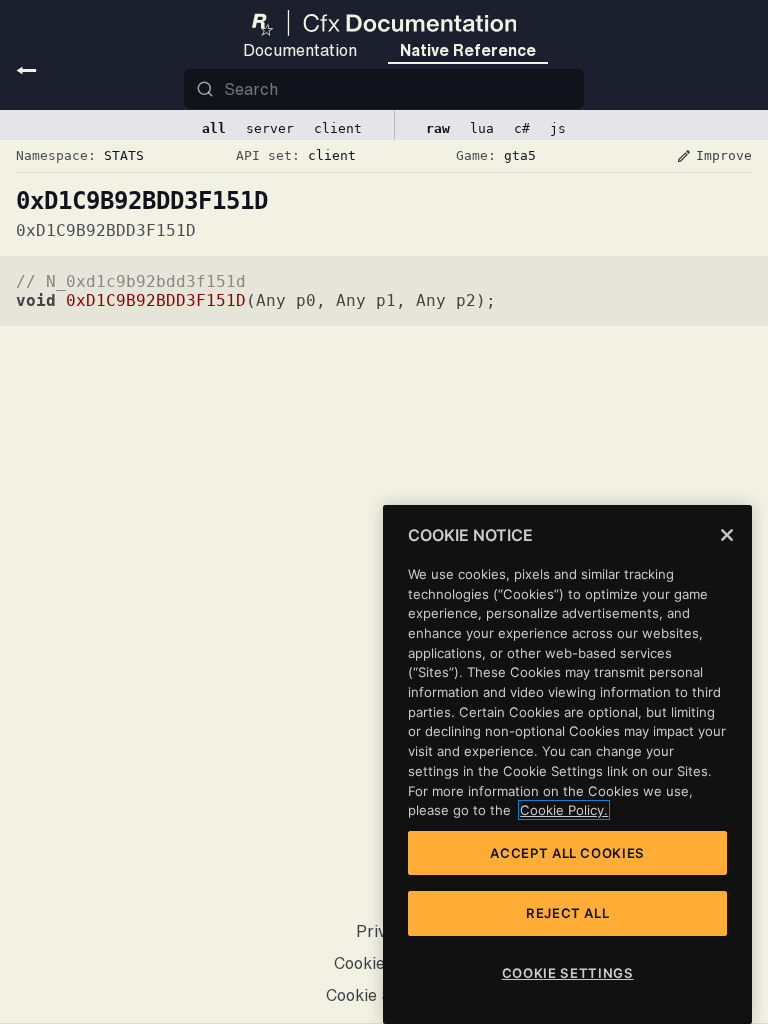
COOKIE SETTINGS (568, 973)
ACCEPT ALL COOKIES (567, 853)
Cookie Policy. (564, 810)
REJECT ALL (568, 913)
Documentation (300, 50)
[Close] (727, 535)
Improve (714, 156)
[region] (567, 764)
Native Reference (468, 50)
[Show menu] (26, 70)
